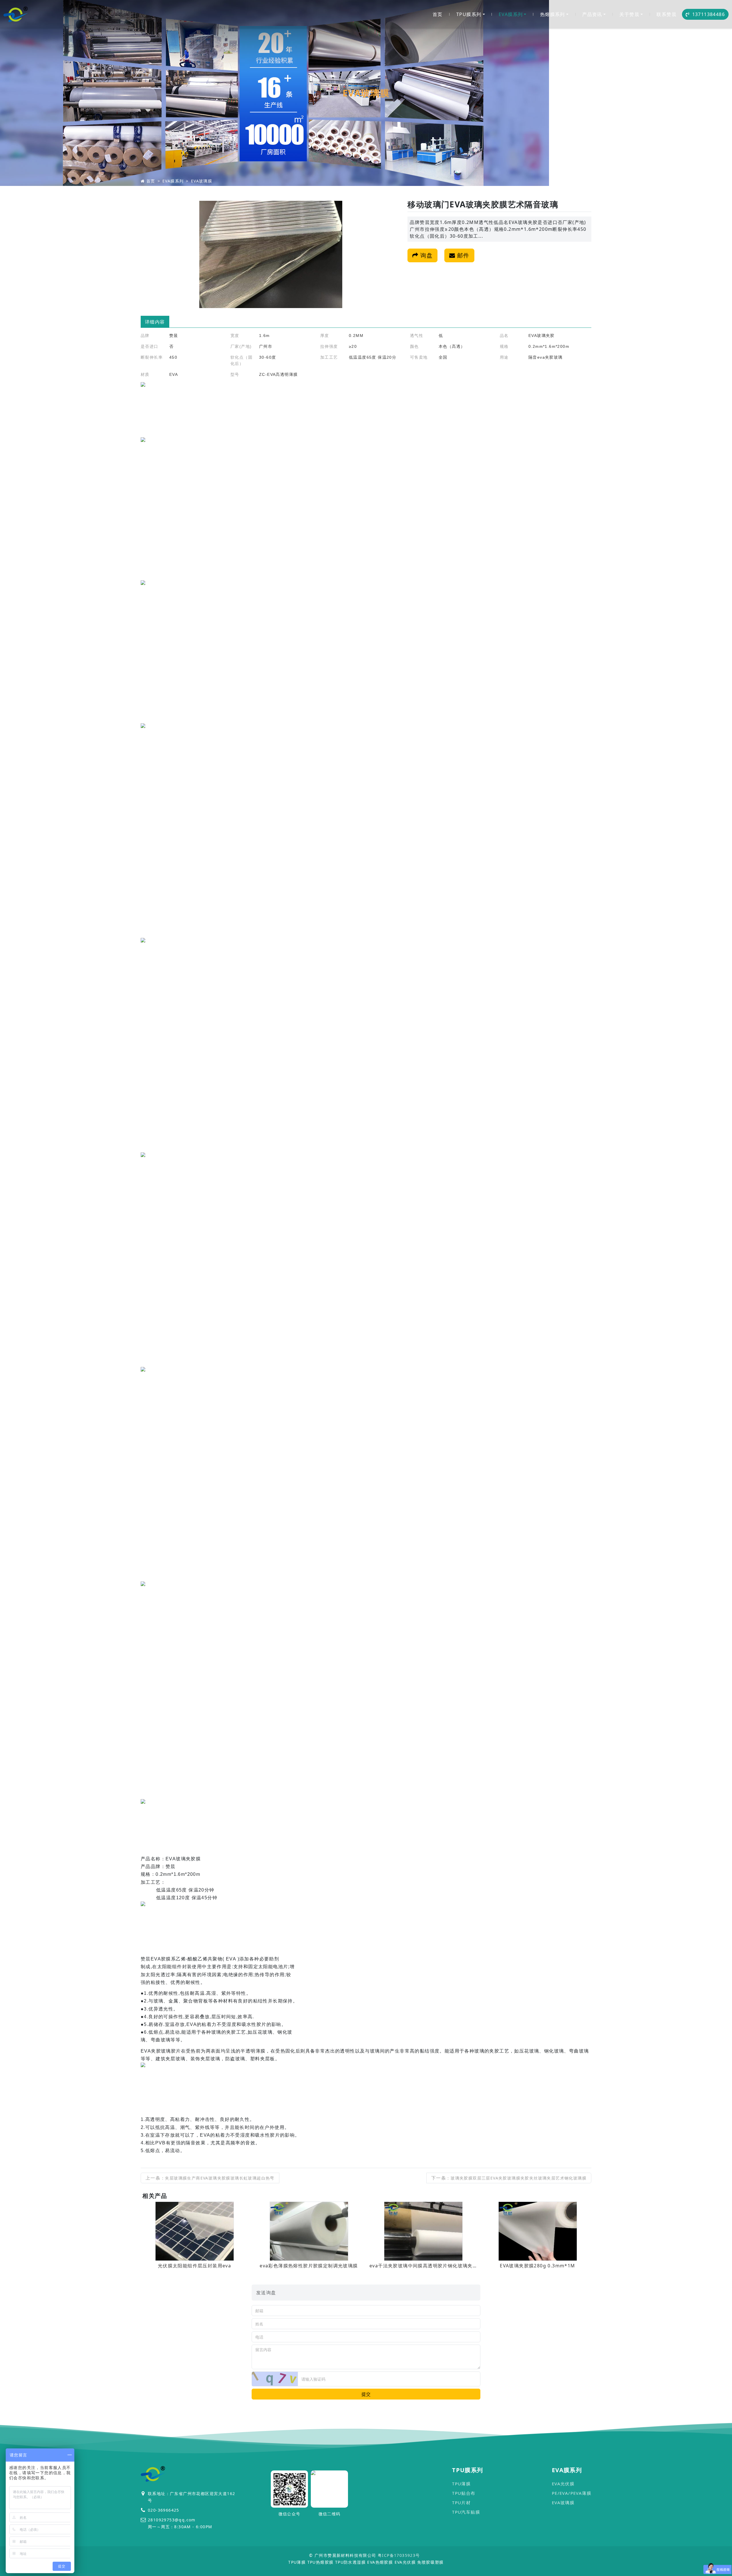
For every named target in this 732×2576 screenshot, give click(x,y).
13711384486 (709, 14)
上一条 (210, 2178)
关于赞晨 (629, 14)
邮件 (462, 255)
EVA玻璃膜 (202, 181)
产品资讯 (592, 14)
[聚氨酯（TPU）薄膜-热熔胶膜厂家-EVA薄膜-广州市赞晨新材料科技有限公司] (16, 14)
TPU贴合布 (464, 2493)
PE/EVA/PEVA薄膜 (572, 2493)
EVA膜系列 (511, 14)
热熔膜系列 (553, 14)
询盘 (426, 255)
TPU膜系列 (469, 14)
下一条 (509, 2178)
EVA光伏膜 (563, 2484)
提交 (366, 2394)
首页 (438, 14)
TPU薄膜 (461, 2484)
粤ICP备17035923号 (399, 2555)
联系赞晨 (667, 14)
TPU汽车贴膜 (466, 2512)
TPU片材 (461, 2502)
